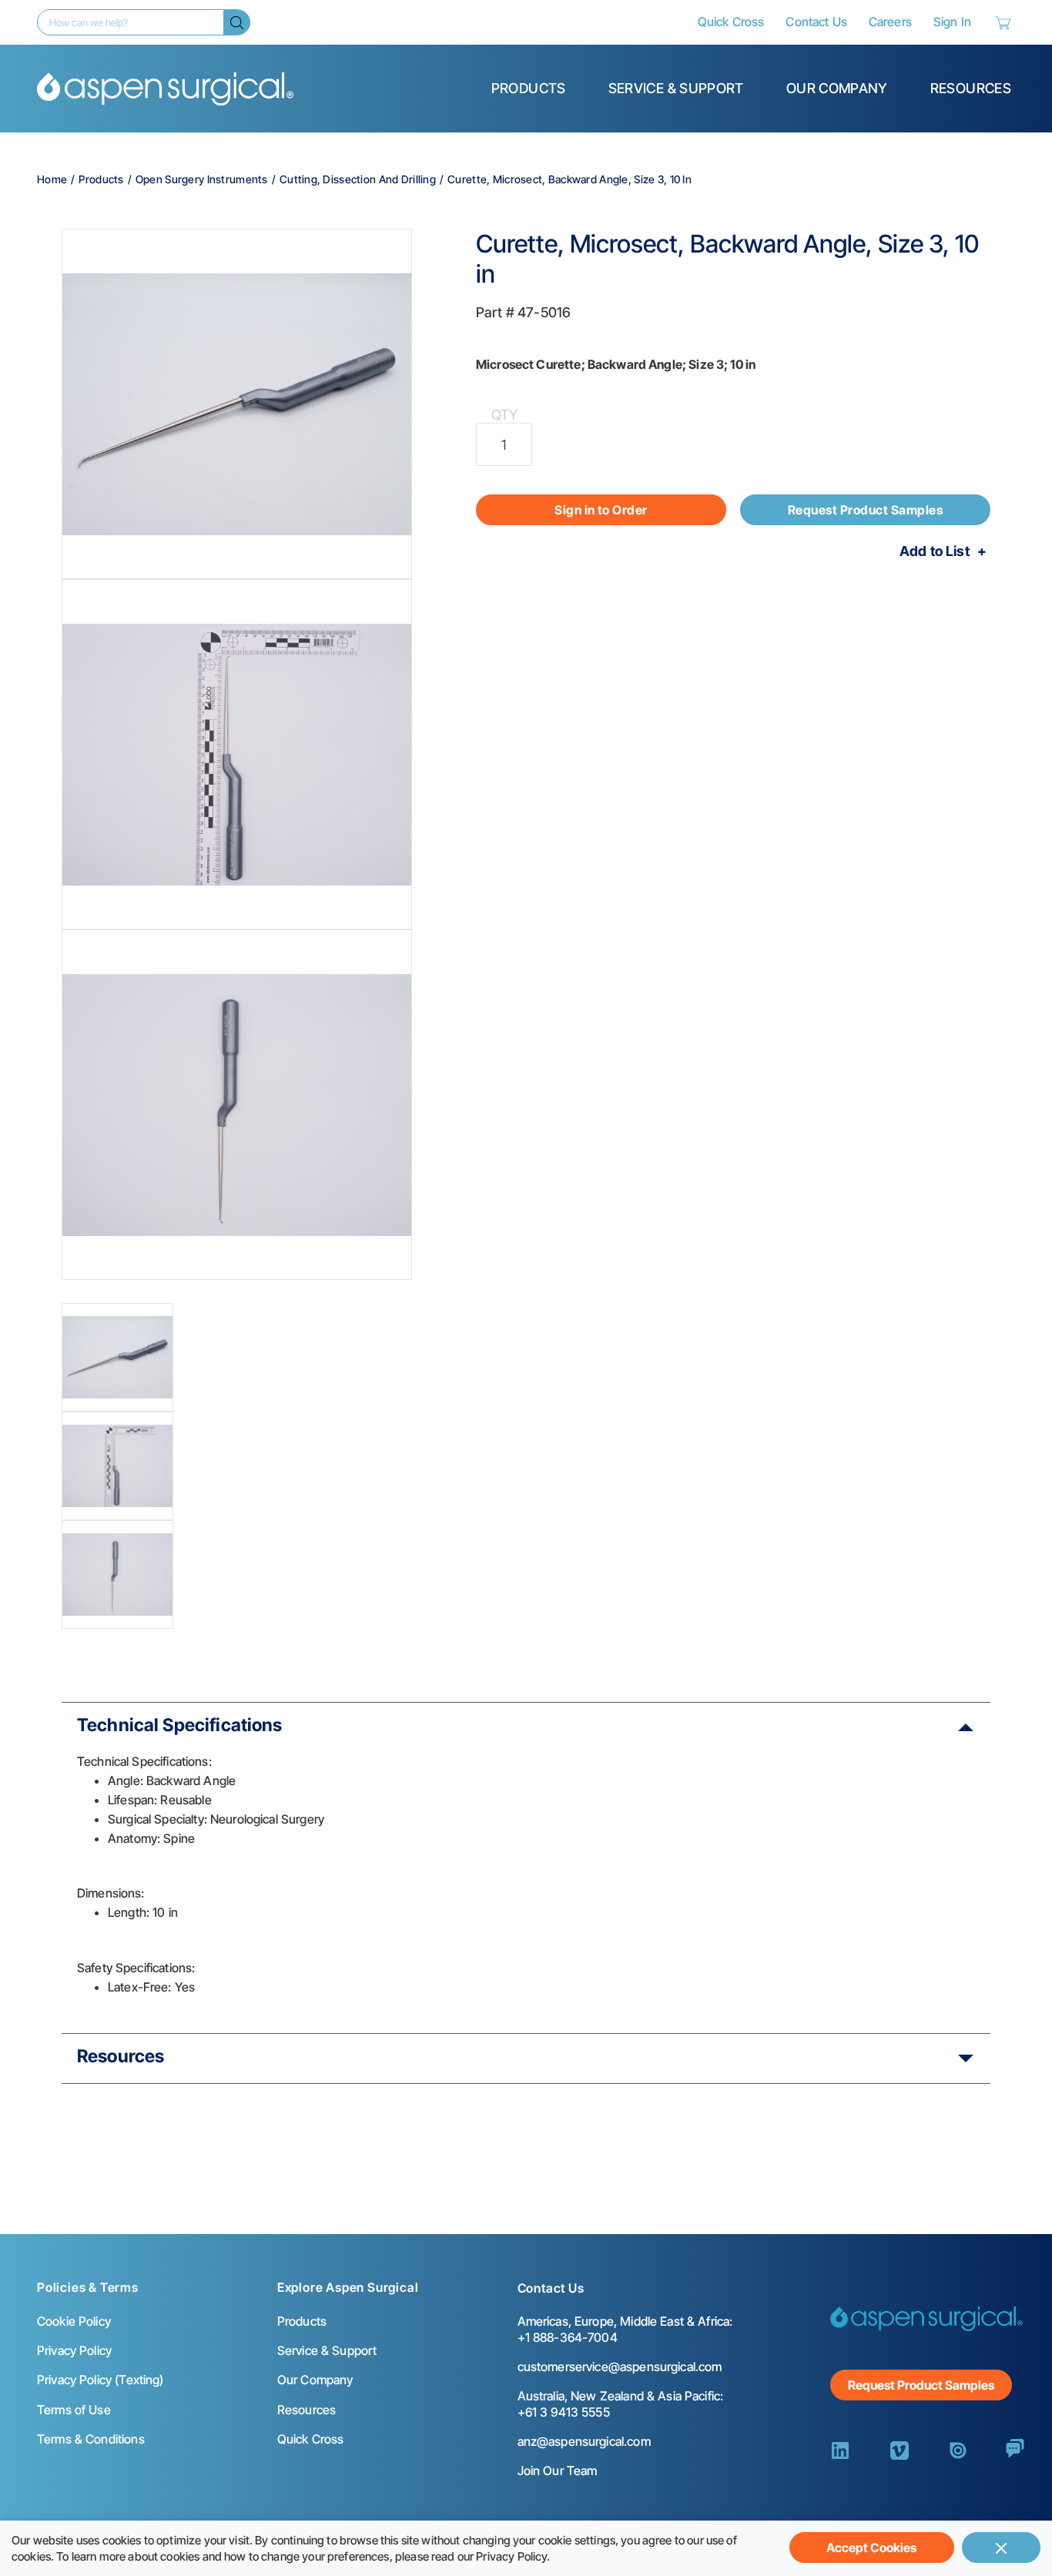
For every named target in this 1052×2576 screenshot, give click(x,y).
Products (529, 88)
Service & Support (676, 88)
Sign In (952, 22)
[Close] (1001, 2548)
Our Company (837, 88)
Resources (971, 88)
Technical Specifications (180, 1725)
